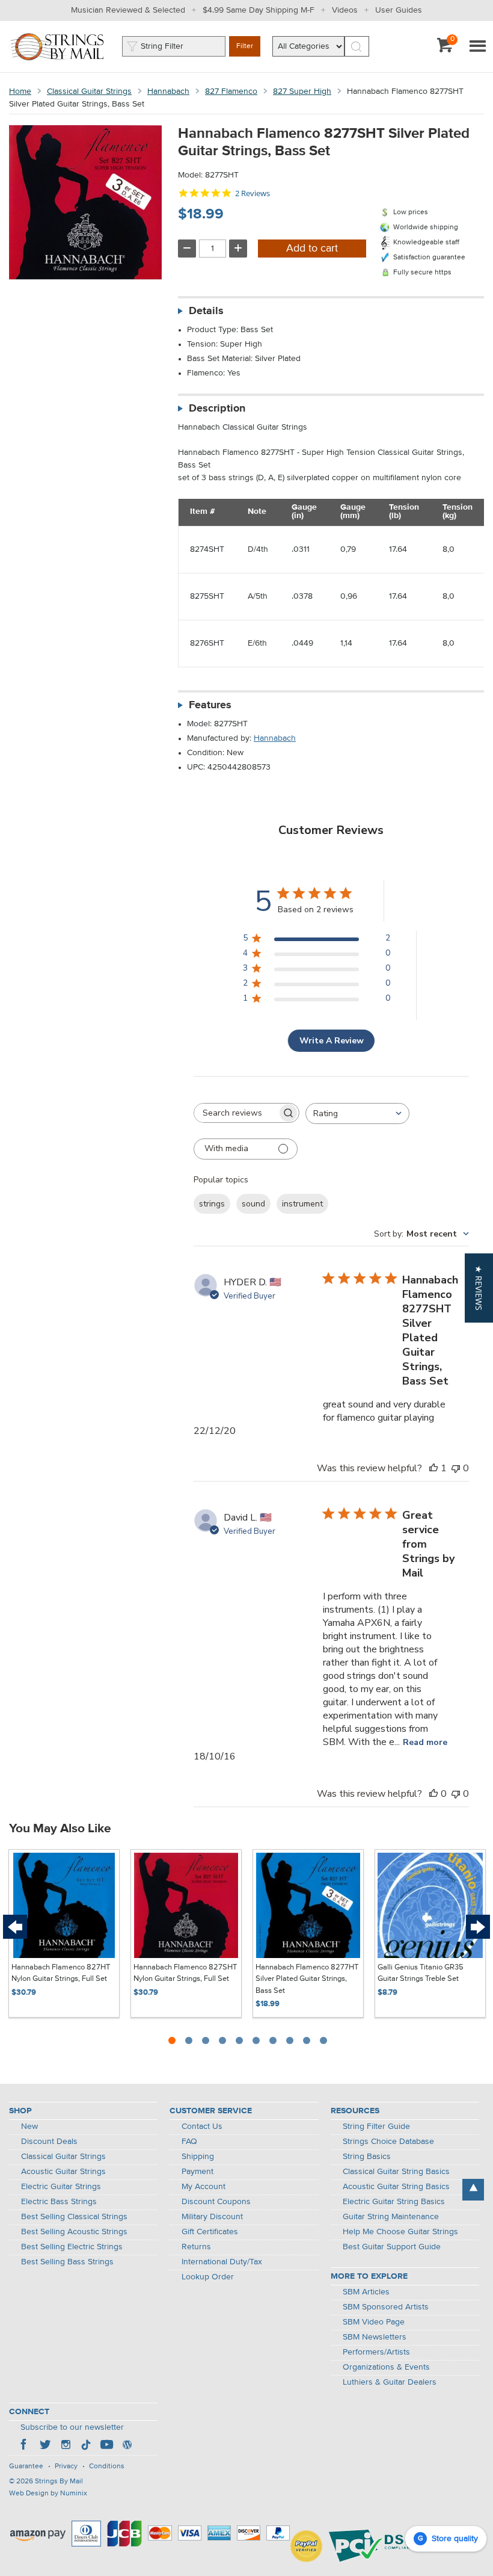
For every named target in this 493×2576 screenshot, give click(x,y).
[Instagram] (66, 2446)
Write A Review (332, 1041)
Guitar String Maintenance (391, 2217)
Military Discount (212, 2217)
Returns (196, 2247)
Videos (345, 10)
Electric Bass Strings (59, 2202)
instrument (302, 1204)
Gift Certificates (210, 2232)
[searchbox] (236, 1113)
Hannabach (168, 91)
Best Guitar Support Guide (392, 2247)
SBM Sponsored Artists (386, 2307)
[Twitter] (45, 2446)
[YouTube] (106, 2446)
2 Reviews (253, 193)
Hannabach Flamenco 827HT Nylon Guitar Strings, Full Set (61, 1973)
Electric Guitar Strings (61, 2187)
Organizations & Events (386, 2367)
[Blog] (127, 2446)
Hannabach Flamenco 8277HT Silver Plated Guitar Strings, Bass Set (307, 1979)
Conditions (107, 2466)
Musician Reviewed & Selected (128, 10)
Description (217, 409)
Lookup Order (208, 2277)
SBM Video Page (374, 2322)
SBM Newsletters (375, 2337)
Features (210, 705)
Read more (425, 1742)
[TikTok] (86, 2446)
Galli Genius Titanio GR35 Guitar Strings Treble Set (421, 1973)
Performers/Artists (376, 2352)
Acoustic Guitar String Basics (396, 2187)
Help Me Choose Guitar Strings (400, 2232)
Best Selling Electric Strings (72, 2247)
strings (212, 1204)
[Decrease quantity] (187, 249)
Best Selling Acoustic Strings (74, 2232)
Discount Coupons (216, 2202)
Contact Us (202, 2127)
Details (206, 311)
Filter (245, 46)
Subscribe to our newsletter (72, 2427)
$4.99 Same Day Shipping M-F (259, 10)
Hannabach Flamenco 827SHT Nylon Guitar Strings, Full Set (185, 1973)
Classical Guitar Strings (89, 91)
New (29, 2127)
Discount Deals (49, 2142)
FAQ (189, 2142)
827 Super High (302, 91)
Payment (198, 2172)
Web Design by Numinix (48, 2494)
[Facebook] (25, 2446)
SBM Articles (366, 2292)
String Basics (367, 2157)
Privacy (66, 2466)
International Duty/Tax (222, 2262)
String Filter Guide (376, 2127)
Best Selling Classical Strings (74, 2217)
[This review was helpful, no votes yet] (433, 1794)
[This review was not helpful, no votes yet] (456, 1468)
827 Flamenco (231, 91)
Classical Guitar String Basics (396, 2172)
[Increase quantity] (238, 249)
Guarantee (26, 2466)
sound (253, 1204)
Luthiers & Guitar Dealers (390, 2382)
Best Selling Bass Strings (67, 2262)
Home (20, 91)
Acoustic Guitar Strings (63, 2172)
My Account (204, 2187)
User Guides (399, 10)
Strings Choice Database (388, 2142)
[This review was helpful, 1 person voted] (433, 1468)
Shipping (198, 2157)
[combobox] (357, 1113)
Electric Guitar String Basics (394, 2202)
